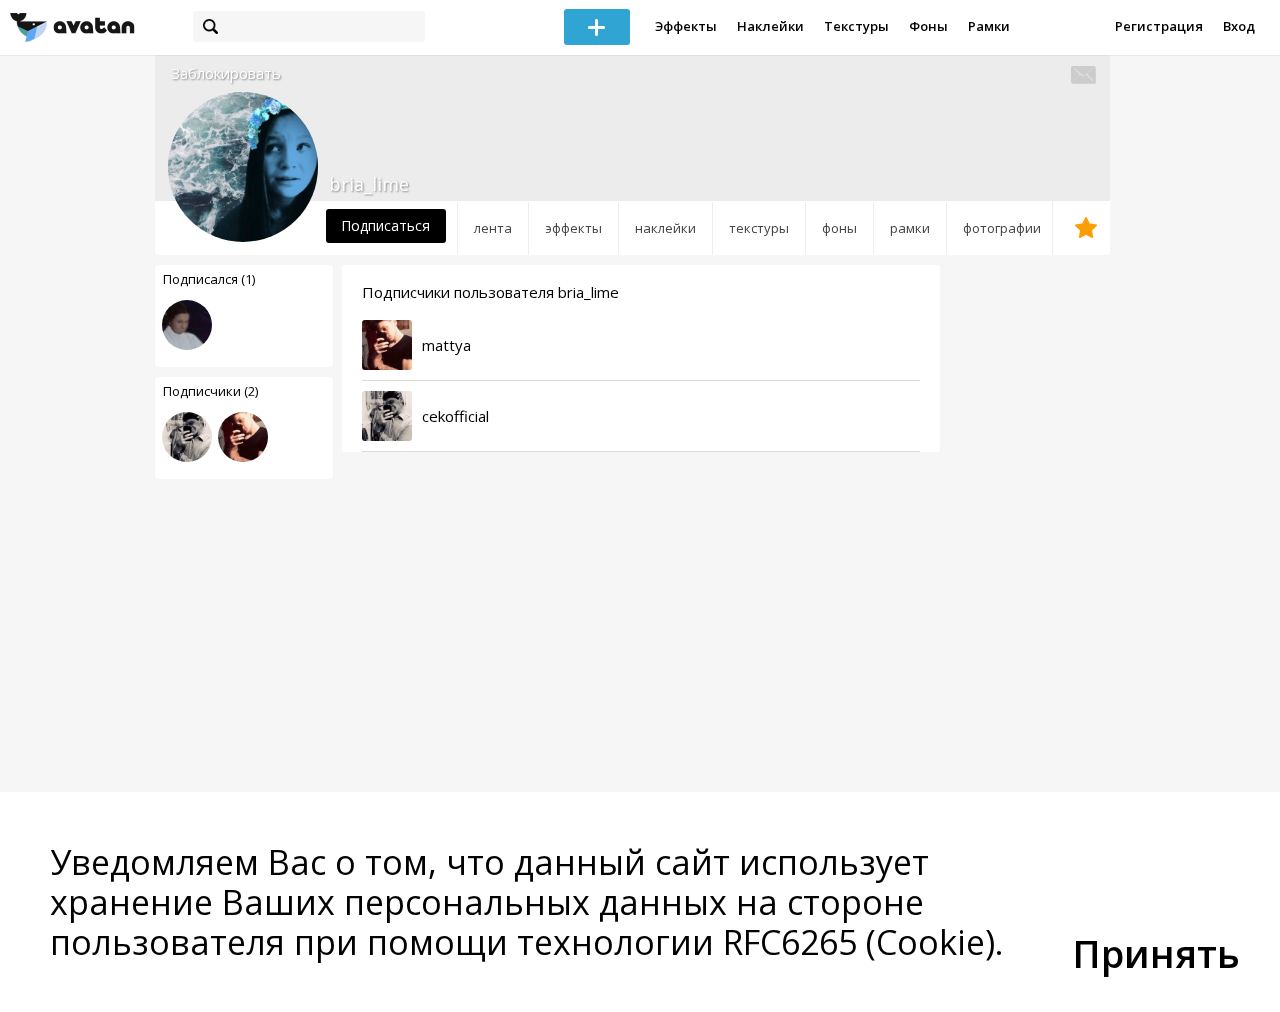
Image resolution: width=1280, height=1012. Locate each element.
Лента (493, 228)
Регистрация (1159, 26)
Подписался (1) (209, 279)
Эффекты (686, 26)
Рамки (989, 26)
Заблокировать (226, 73)
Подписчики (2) (210, 391)
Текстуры (856, 26)
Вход (1239, 26)
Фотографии (1002, 228)
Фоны (928, 26)
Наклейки (770, 26)
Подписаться (385, 225)
